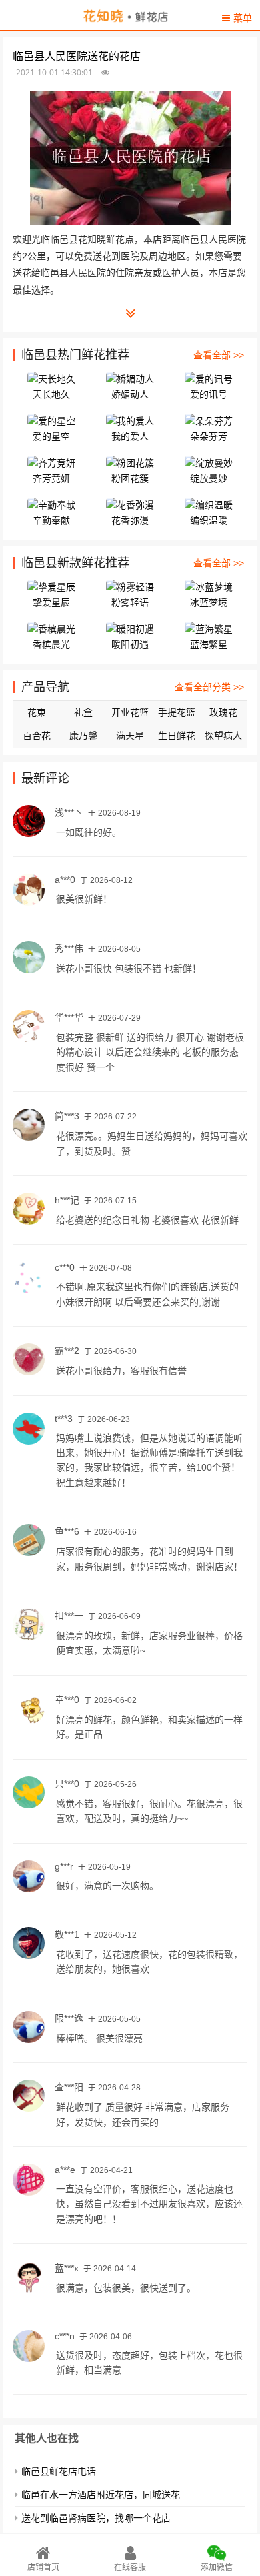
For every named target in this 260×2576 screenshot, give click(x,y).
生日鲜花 (177, 736)
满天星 (130, 736)
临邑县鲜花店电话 (59, 2471)
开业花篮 (130, 712)
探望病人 (223, 736)
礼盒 (83, 712)
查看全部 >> (219, 355)
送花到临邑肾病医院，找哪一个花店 (96, 2518)
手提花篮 (177, 712)
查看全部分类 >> (209, 687)
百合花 (37, 736)
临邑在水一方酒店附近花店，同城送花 (101, 2495)
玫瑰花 (223, 712)
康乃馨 (83, 736)
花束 (37, 712)
